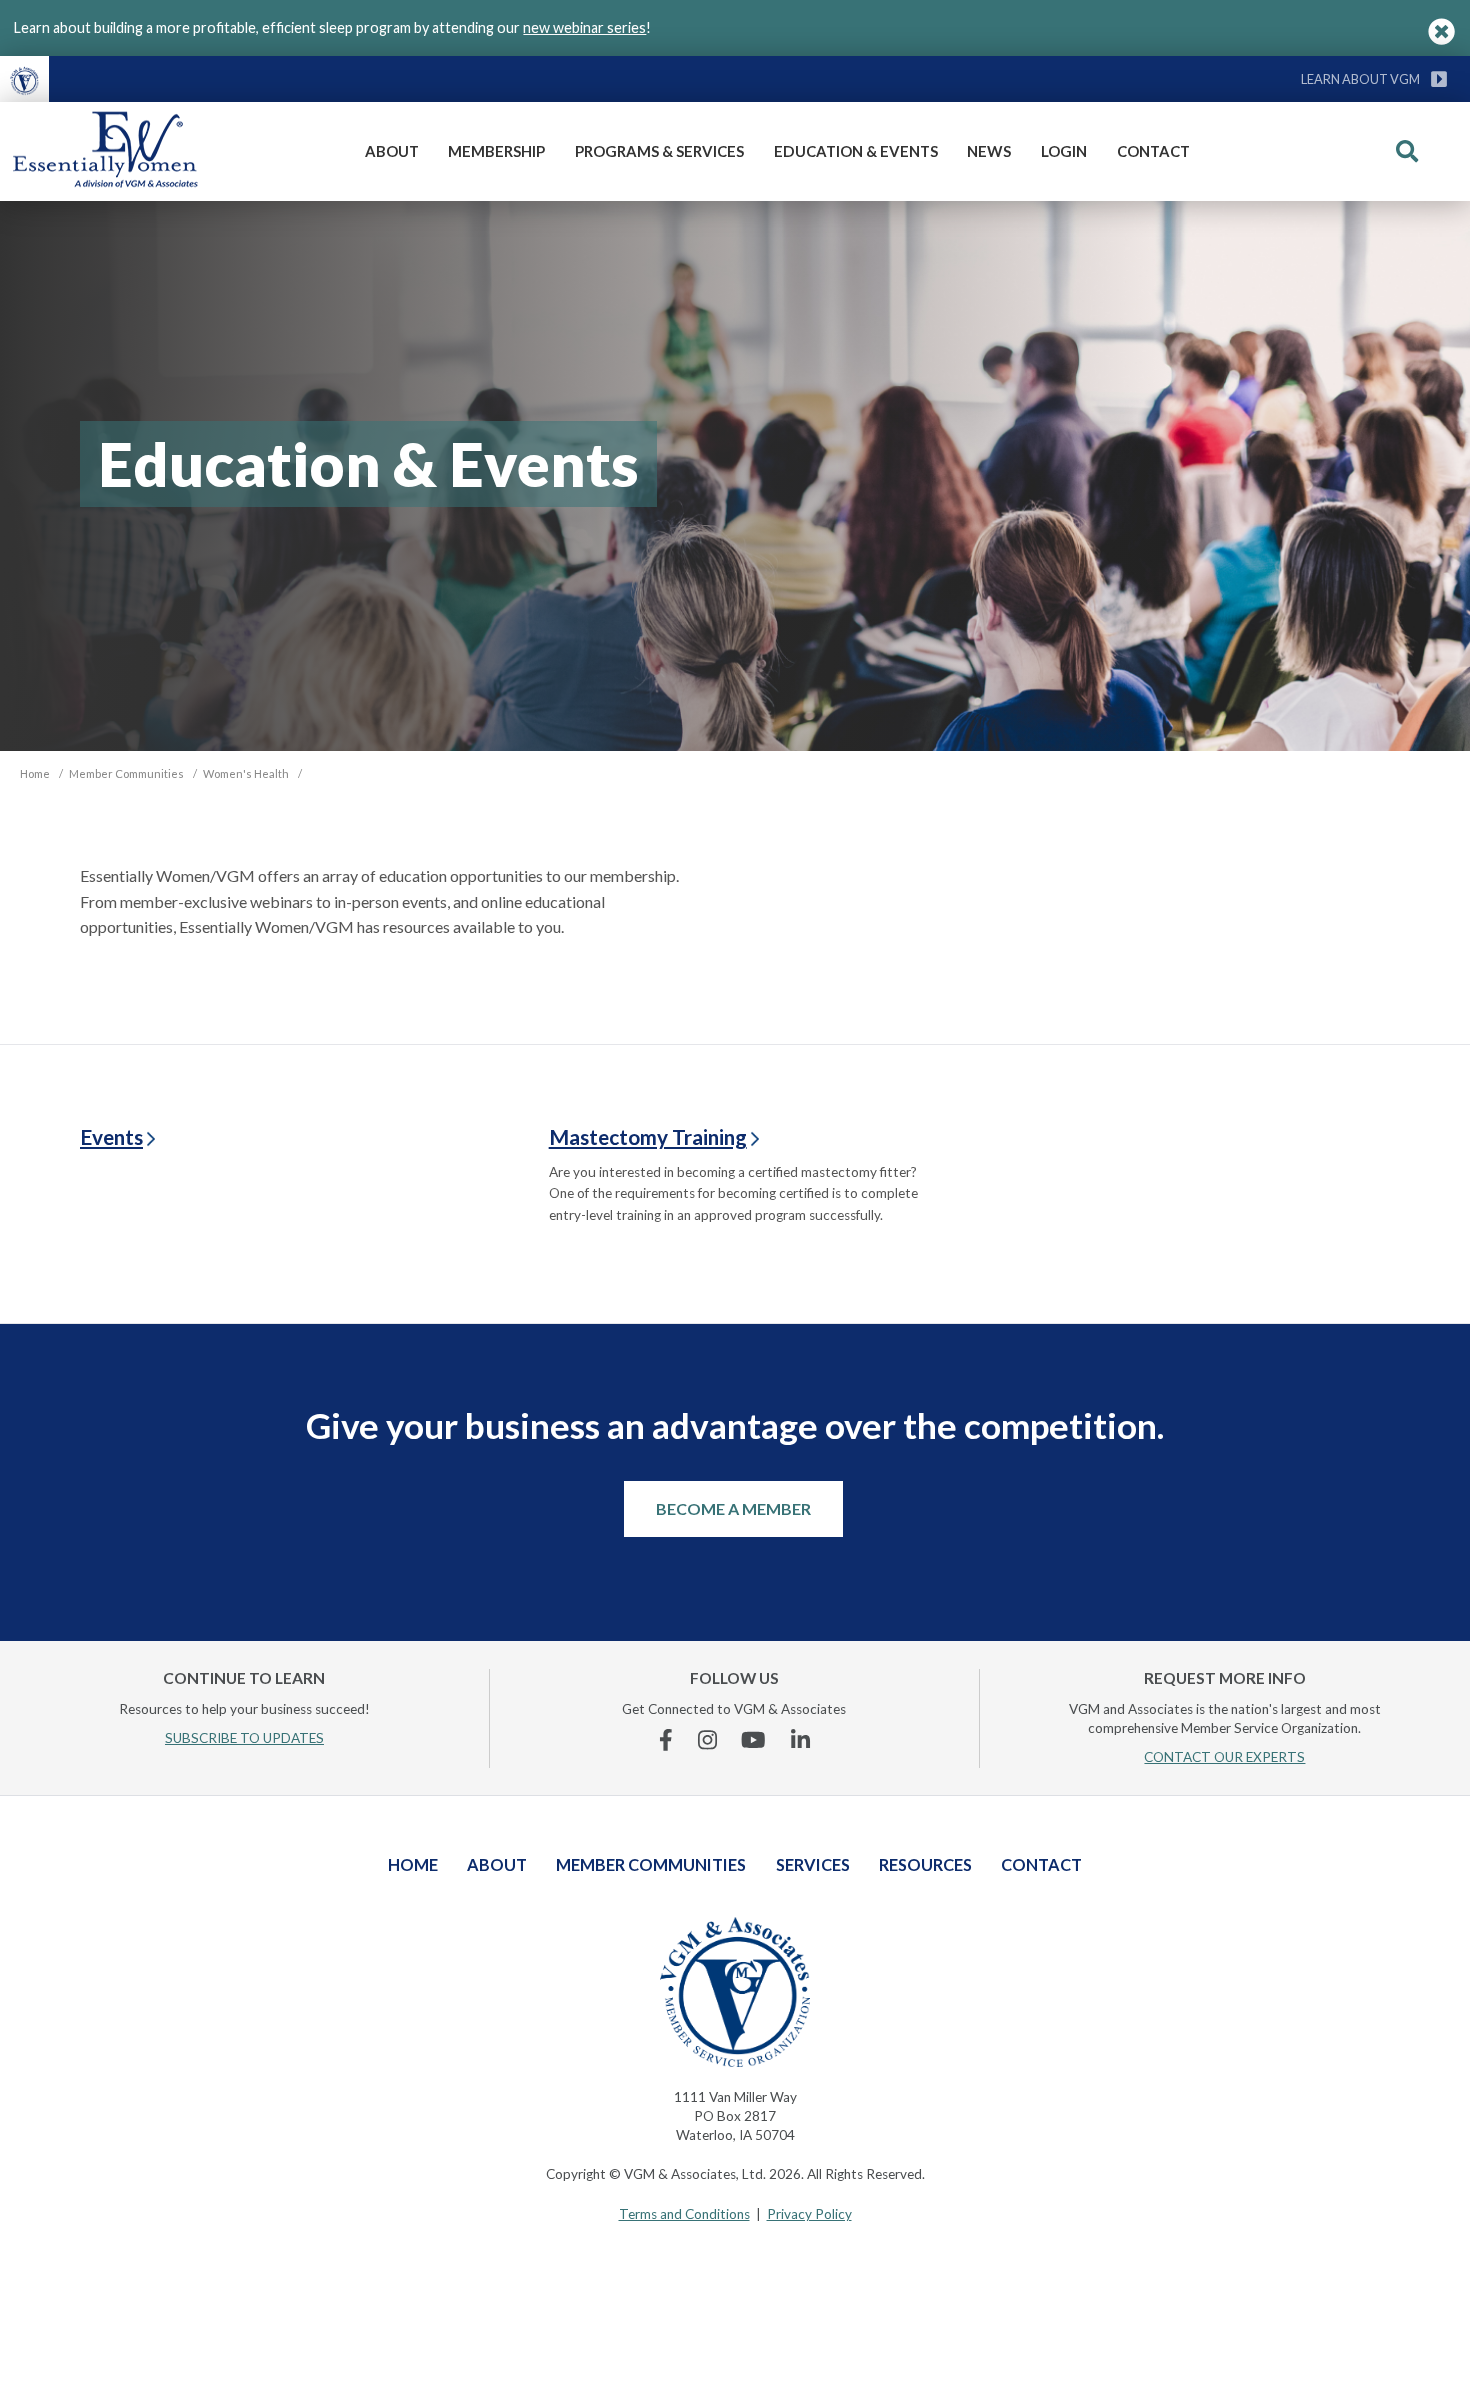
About (392, 151)
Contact (1153, 151)
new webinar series (584, 27)
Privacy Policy (809, 2214)
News (989, 151)
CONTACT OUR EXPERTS (1224, 1757)
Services (813, 1864)
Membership (496, 151)
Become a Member (733, 1508)
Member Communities (651, 1864)
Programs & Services (659, 151)
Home (413, 1864)
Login (1064, 151)
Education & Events (856, 151)
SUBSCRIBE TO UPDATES (244, 1738)
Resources (925, 1864)
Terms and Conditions (684, 2214)
